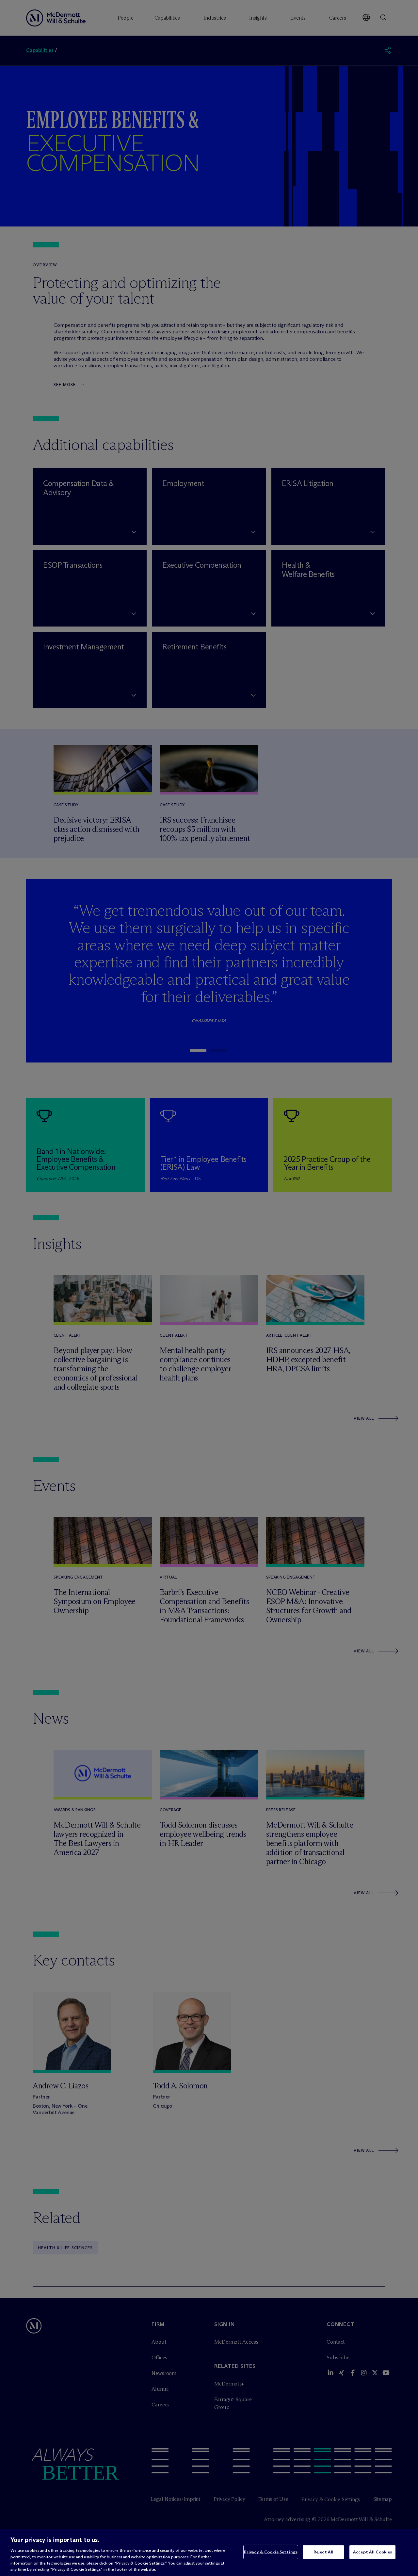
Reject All (323, 2552)
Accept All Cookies (372, 2552)
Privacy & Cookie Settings (271, 2552)
